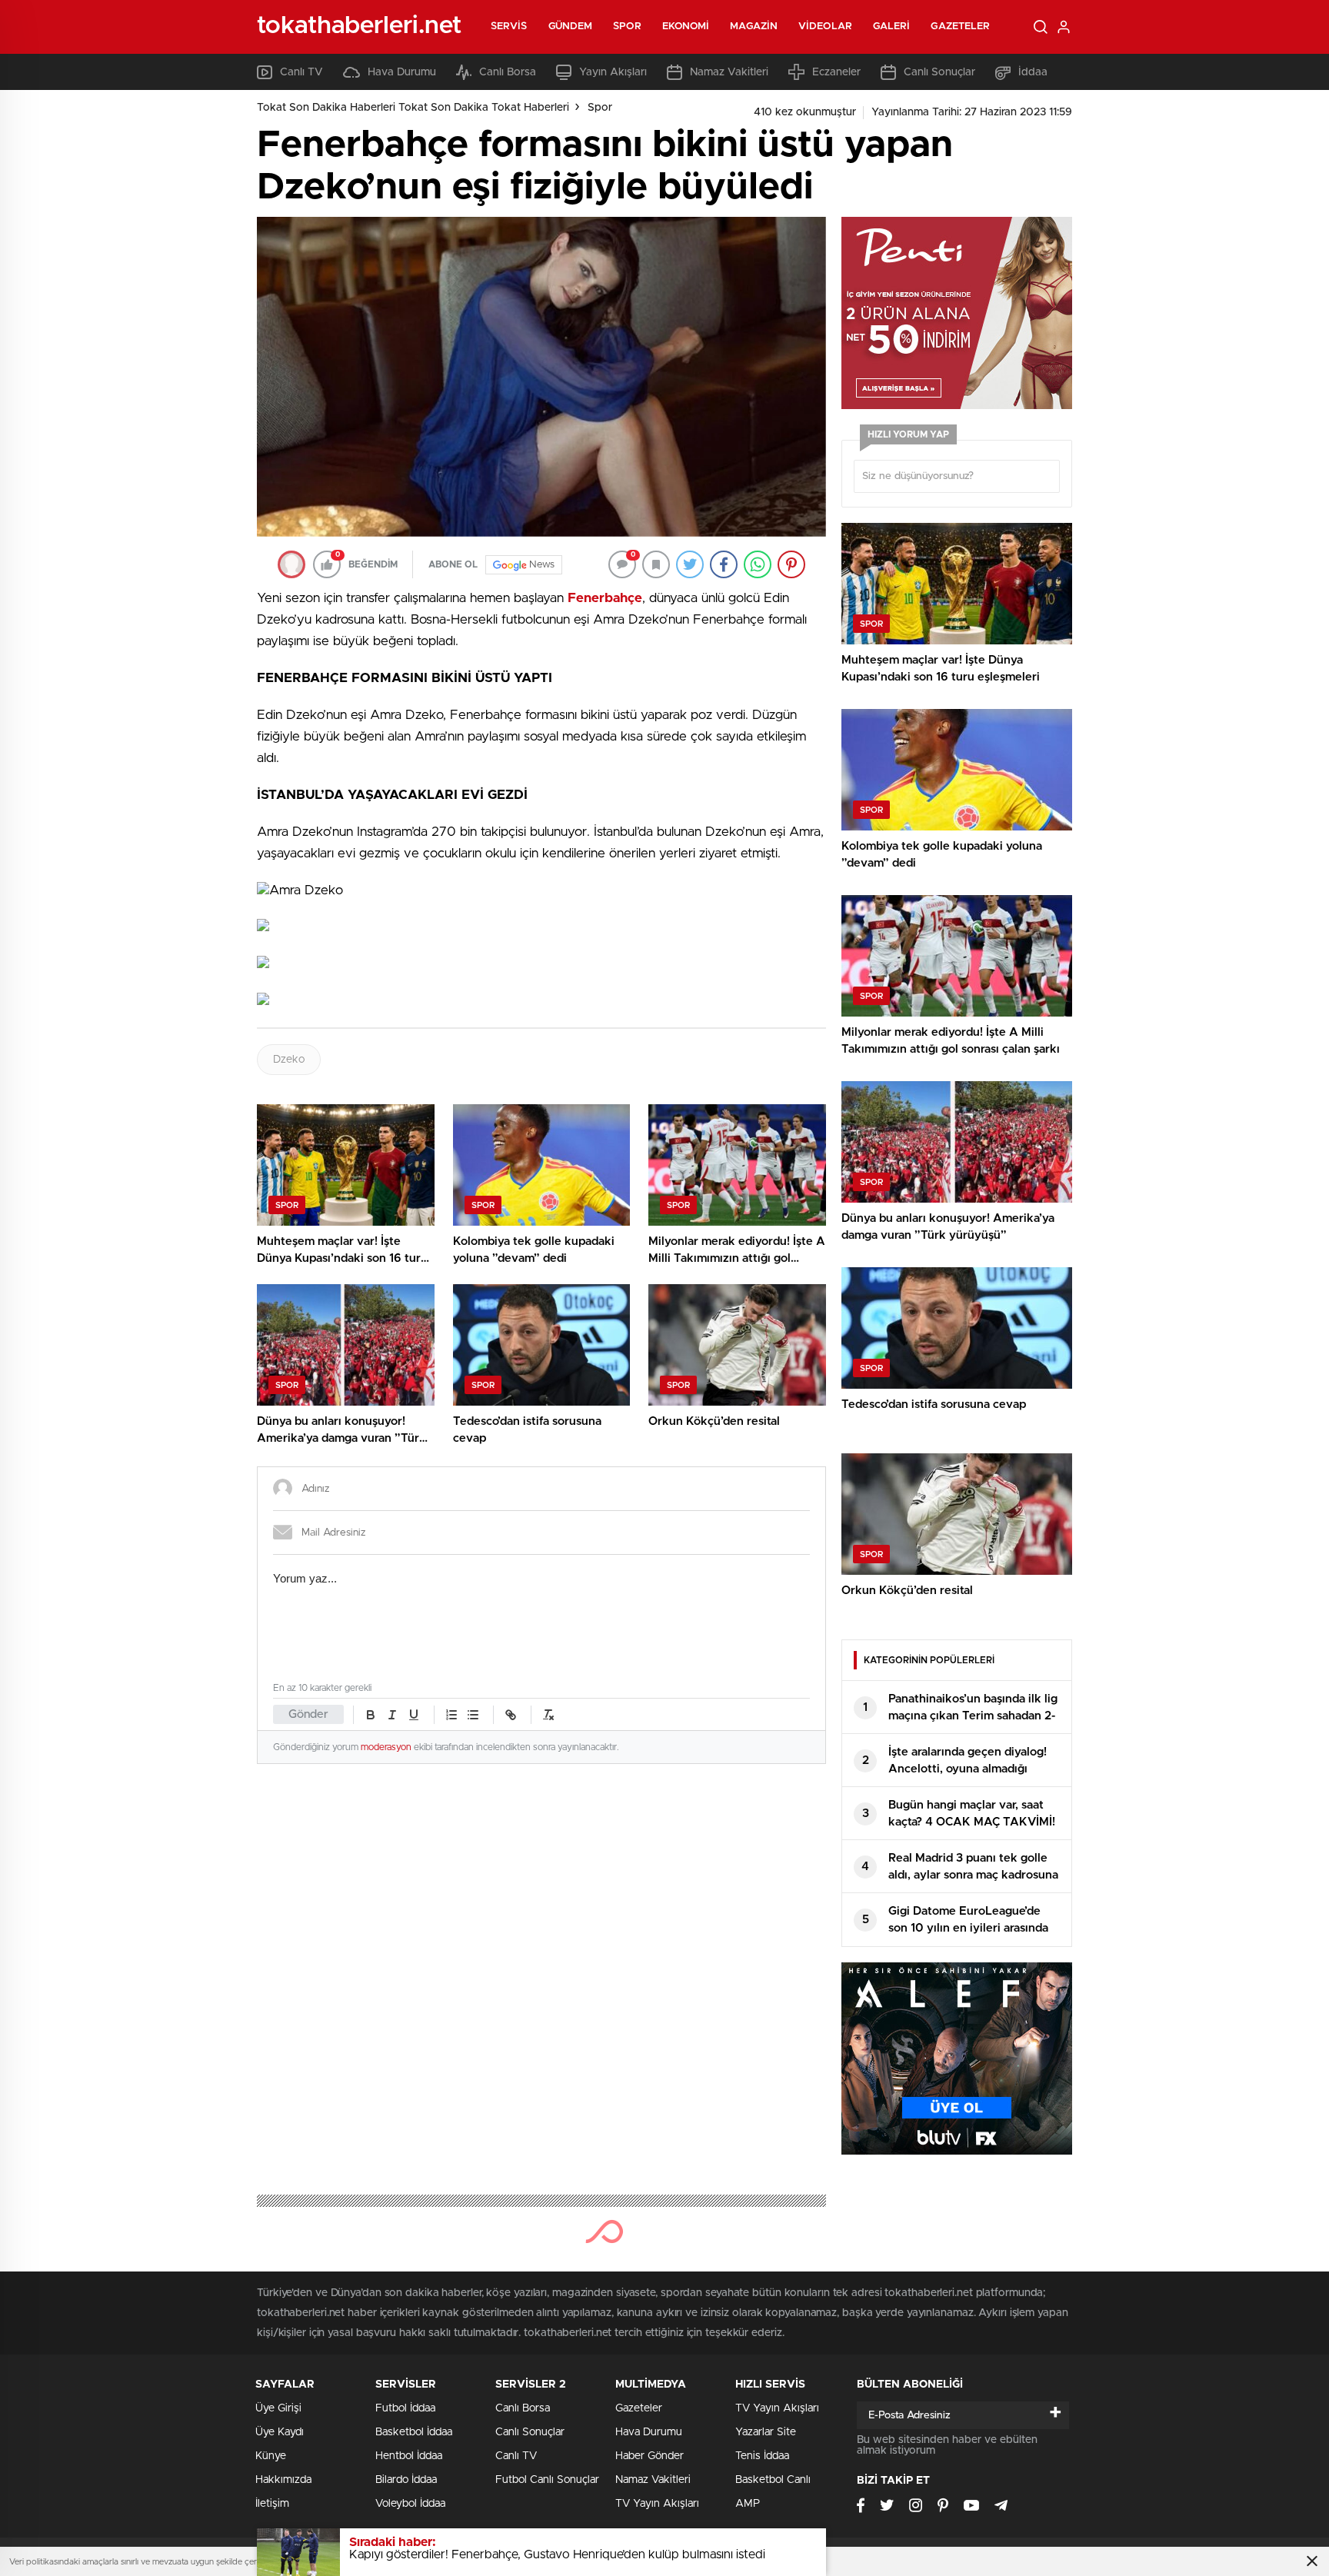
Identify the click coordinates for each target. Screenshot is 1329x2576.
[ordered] (451, 1715)
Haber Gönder (650, 2456)
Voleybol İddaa (410, 2504)
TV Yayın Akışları (657, 2504)
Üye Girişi (278, 2408)
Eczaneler (836, 72)
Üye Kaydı (280, 2432)
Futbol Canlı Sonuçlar (547, 2480)
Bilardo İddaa (406, 2480)
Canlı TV (301, 72)
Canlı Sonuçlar (939, 72)
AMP (748, 2504)
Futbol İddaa (405, 2408)
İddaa (1033, 72)
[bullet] (473, 1715)
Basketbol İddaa (414, 2432)
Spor (627, 27)
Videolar (825, 27)
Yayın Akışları (613, 72)
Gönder (308, 1714)
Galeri (892, 27)
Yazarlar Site (766, 2432)
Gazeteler (960, 27)
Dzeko (289, 1060)
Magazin (754, 27)
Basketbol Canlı (773, 2480)
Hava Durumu (402, 72)
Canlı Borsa (508, 72)
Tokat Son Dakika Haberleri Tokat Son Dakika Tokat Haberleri (413, 108)
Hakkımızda (283, 2480)
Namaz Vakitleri (729, 72)
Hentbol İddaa (409, 2456)
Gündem (571, 27)
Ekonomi (686, 27)
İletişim (272, 2504)
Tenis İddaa (762, 2456)
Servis (509, 27)
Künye (271, 2456)
